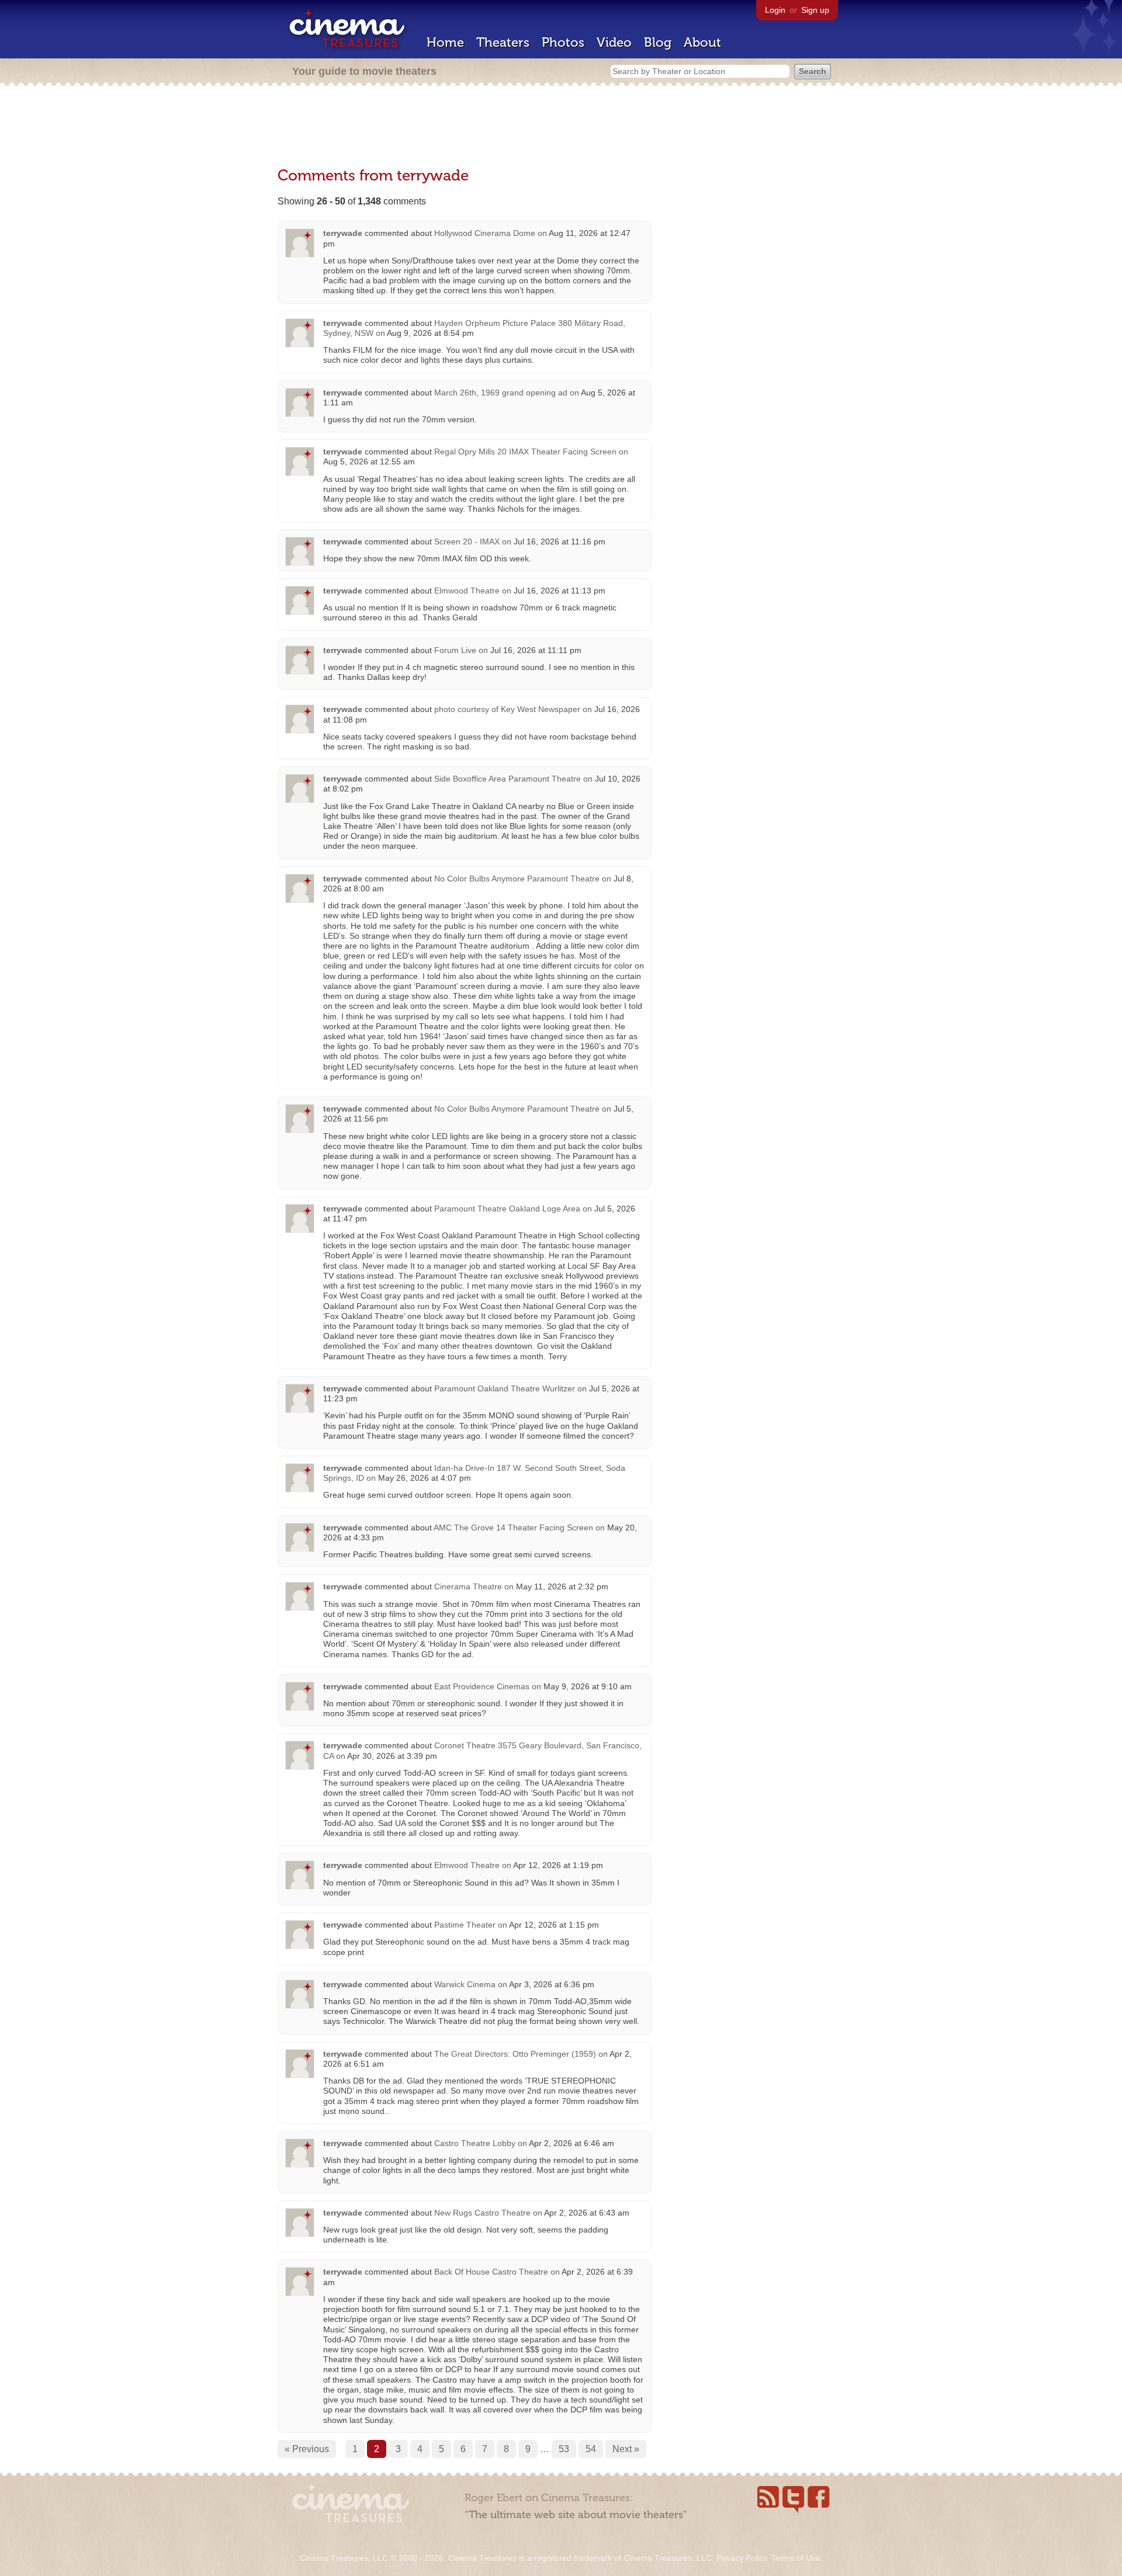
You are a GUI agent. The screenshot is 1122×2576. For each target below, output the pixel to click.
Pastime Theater (465, 1925)
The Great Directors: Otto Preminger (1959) (515, 2054)
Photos (563, 42)
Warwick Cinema (465, 1984)
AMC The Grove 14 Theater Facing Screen (513, 1527)
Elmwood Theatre (467, 591)
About (702, 42)
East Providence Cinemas (482, 1686)
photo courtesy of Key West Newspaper (507, 709)
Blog (658, 42)
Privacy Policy (742, 2558)
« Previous (307, 2449)
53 (564, 2449)
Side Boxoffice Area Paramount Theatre (508, 779)
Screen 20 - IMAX (467, 541)
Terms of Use (796, 2558)
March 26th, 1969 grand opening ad (501, 393)
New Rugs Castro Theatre (482, 2213)
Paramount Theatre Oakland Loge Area (507, 1209)
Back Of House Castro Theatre (491, 2272)
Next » (626, 2449)
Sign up (815, 10)
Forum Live (455, 650)
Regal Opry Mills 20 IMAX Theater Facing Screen (525, 452)
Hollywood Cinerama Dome (485, 233)
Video (614, 42)
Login (775, 10)
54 (591, 2449)
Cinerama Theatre (468, 1586)
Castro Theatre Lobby (475, 2143)
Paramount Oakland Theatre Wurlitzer (505, 1388)
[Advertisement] (561, 127)
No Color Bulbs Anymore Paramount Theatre (517, 879)
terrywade (343, 233)
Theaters (503, 42)
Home (445, 42)
